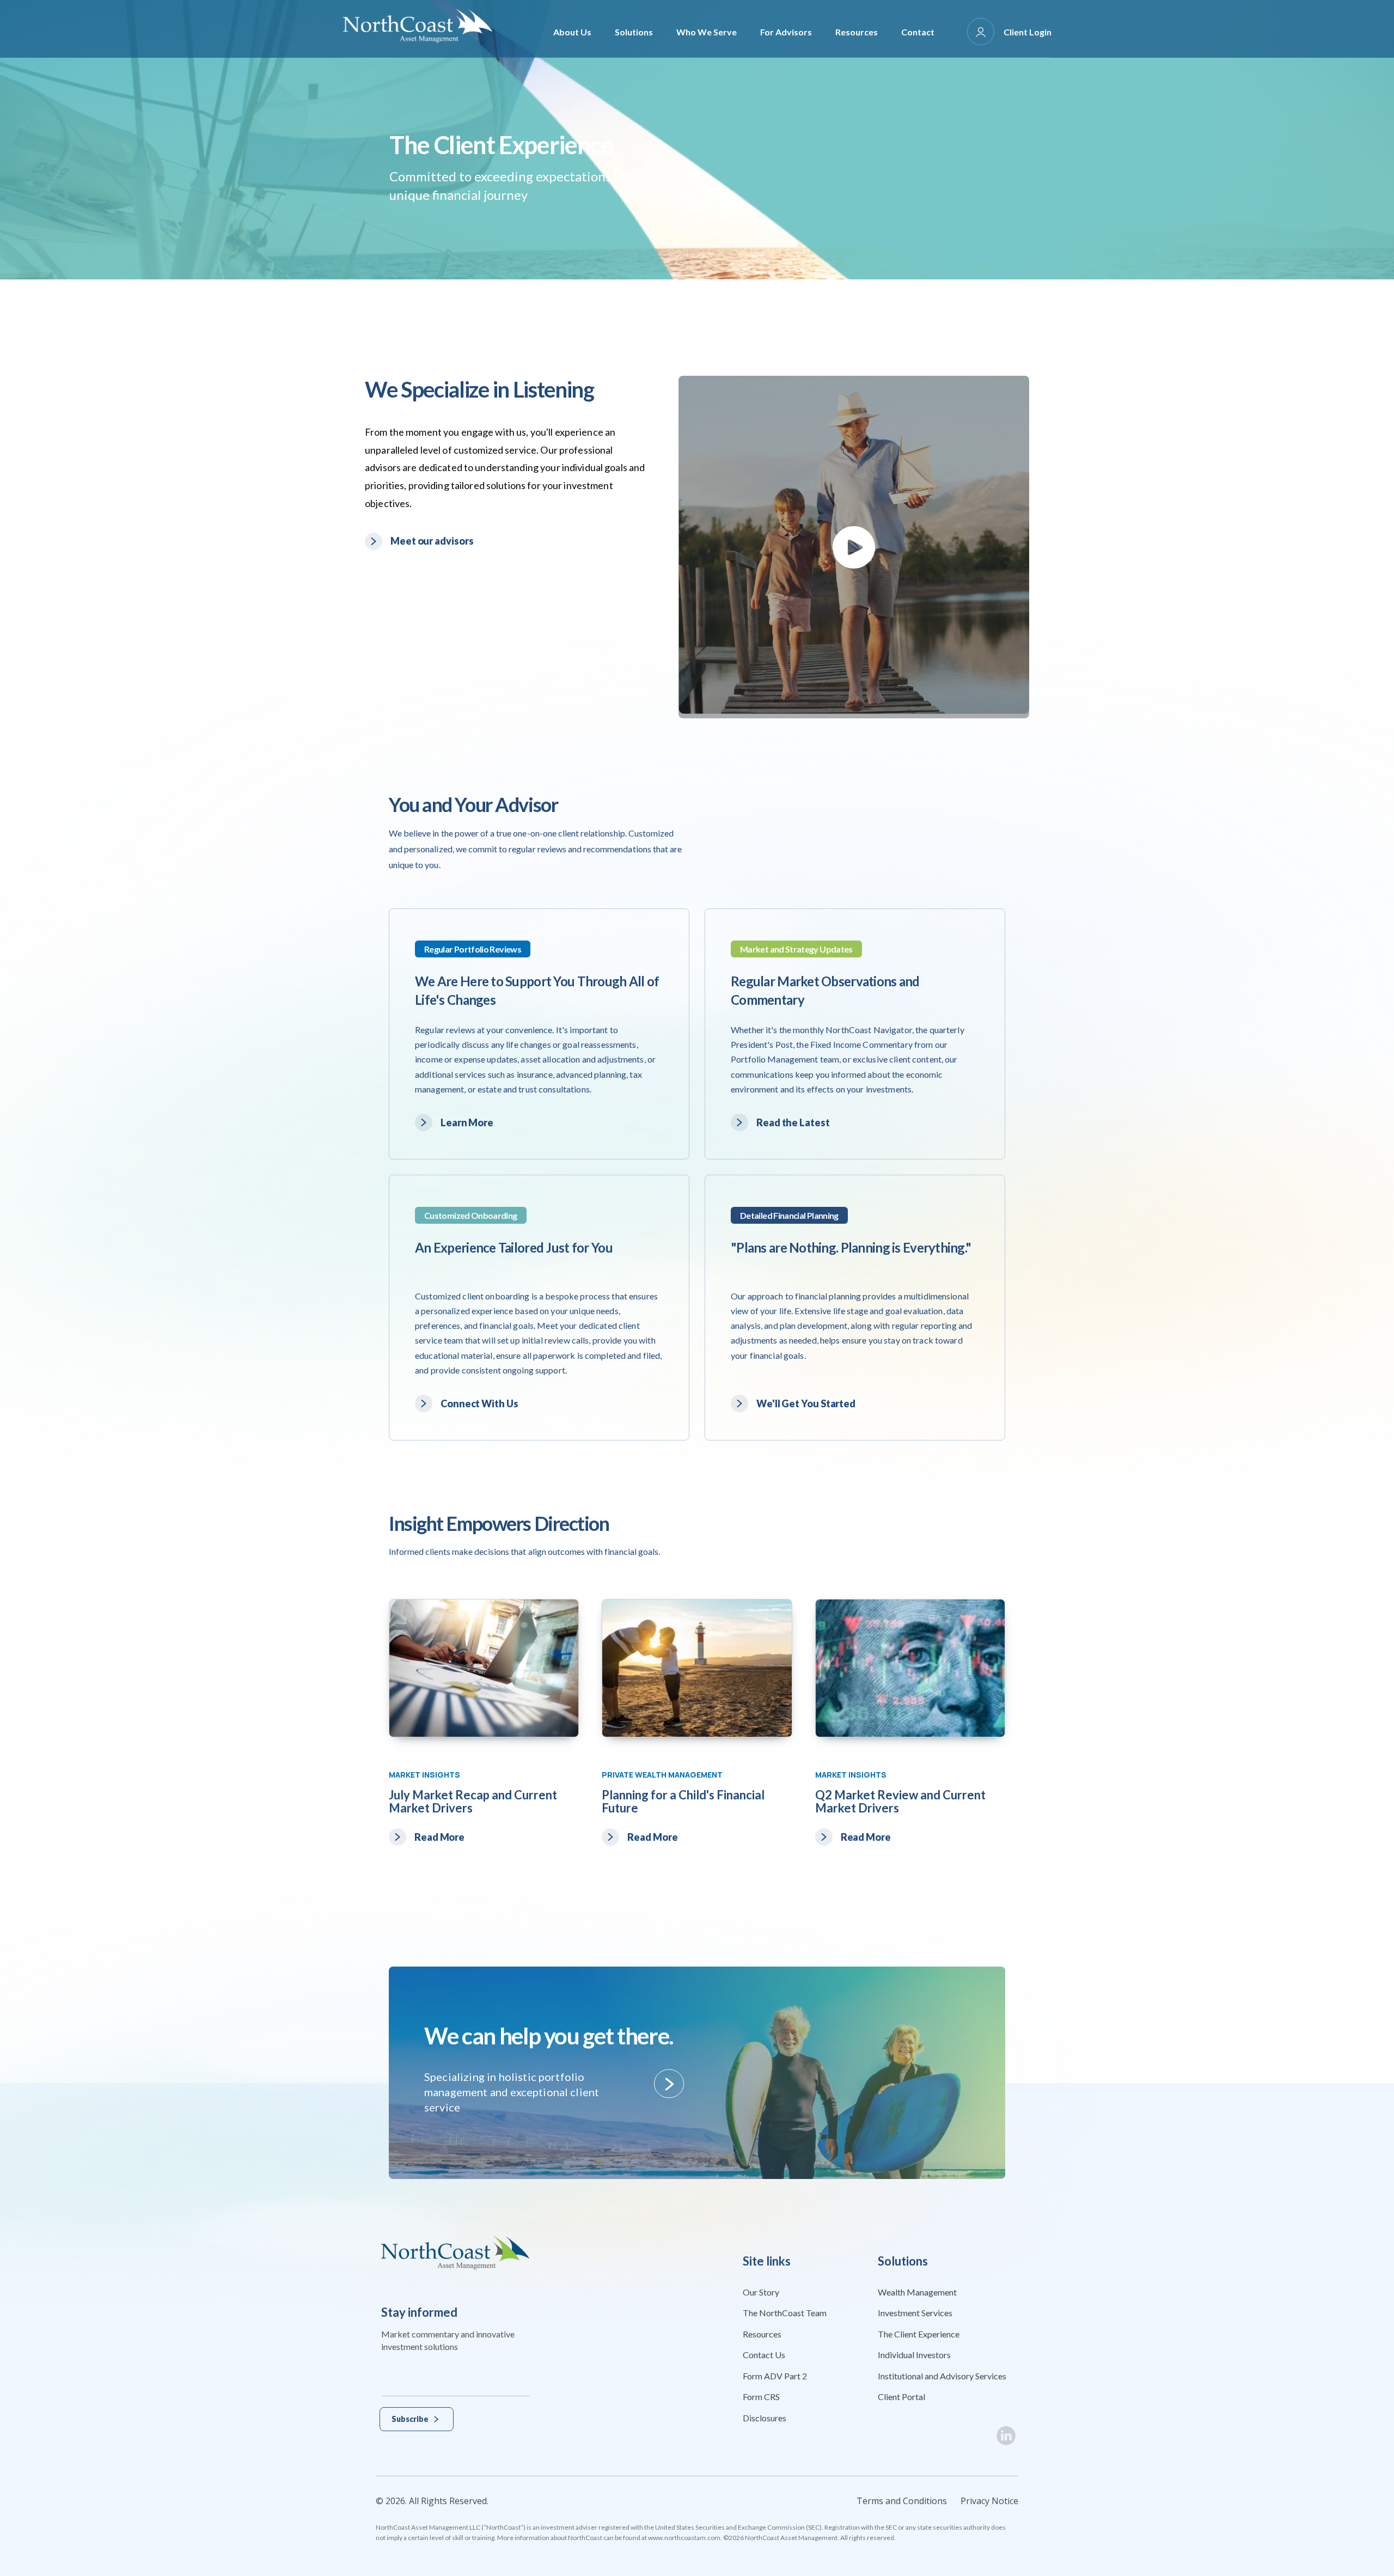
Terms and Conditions (902, 2501)
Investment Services (915, 2313)
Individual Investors (914, 2355)
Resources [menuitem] (857, 32)
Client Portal (901, 2397)
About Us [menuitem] (572, 32)
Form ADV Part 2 (775, 2376)
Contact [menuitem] (918, 32)
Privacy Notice (989, 2501)
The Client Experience (919, 2334)
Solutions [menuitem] (634, 32)
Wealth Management (917, 2292)
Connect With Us (479, 1403)
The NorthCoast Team (785, 2313)
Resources (762, 2334)
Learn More (467, 1122)
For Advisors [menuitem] (786, 32)
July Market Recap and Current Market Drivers (473, 1801)
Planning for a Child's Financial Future (683, 1801)
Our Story (761, 2292)
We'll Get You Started (806, 1403)
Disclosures (765, 2418)
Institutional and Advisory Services (942, 2376)
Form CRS (761, 2397)
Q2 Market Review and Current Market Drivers (900, 1801)
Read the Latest (793, 1122)
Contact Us (764, 2355)
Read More (439, 1837)
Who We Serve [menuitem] (707, 32)
